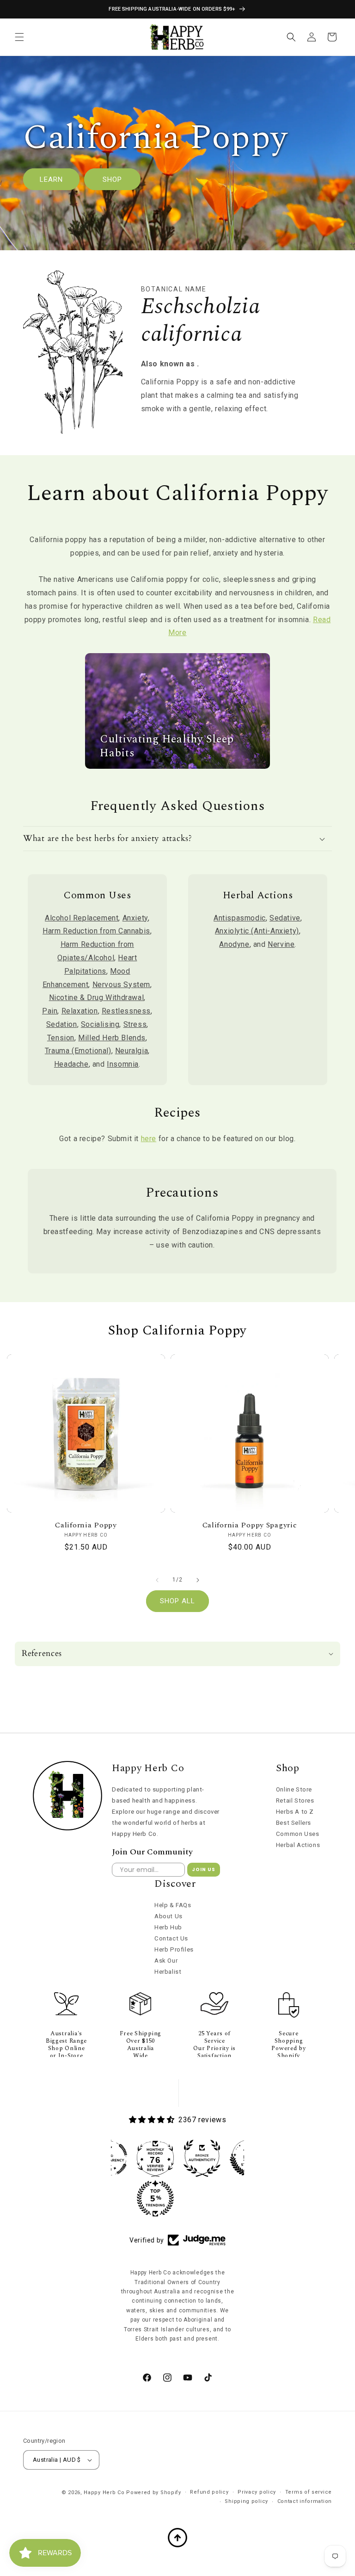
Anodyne (234, 944)
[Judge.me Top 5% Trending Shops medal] (155, 2199)
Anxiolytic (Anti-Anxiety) (257, 931)
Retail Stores (295, 1801)
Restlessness (126, 1011)
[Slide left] (157, 1580)
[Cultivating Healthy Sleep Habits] (177, 766)
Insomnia (123, 1064)
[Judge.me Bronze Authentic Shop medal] (202, 2158)
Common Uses (298, 1834)
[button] (19, 37)
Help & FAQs (173, 1905)
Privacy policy (257, 2492)
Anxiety (135, 918)
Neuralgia (132, 1051)
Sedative (285, 918)
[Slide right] (198, 1580)
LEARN (51, 179)
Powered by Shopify (154, 2493)
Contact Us (171, 1938)
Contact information (305, 2501)
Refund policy (209, 2492)
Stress (135, 1024)
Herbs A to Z (295, 1812)
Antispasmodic (240, 918)
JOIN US (204, 1869)
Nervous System (121, 985)
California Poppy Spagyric (250, 1525)
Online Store (294, 1789)
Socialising (100, 1024)
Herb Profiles (174, 1949)
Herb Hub (168, 1927)
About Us (168, 1916)
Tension (61, 1038)
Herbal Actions (298, 1845)
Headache (71, 1064)
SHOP (112, 179)
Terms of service (309, 2492)
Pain (50, 1011)
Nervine (281, 944)
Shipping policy (246, 2501)
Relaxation (80, 1011)
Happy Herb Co (104, 2493)
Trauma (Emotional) (78, 1051)
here (149, 1139)
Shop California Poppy (177, 1331)
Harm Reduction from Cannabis (96, 931)
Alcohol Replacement (82, 918)
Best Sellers (294, 1823)
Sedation (62, 1024)
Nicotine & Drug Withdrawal (97, 998)
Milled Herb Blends (112, 1038)
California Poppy (86, 1525)
